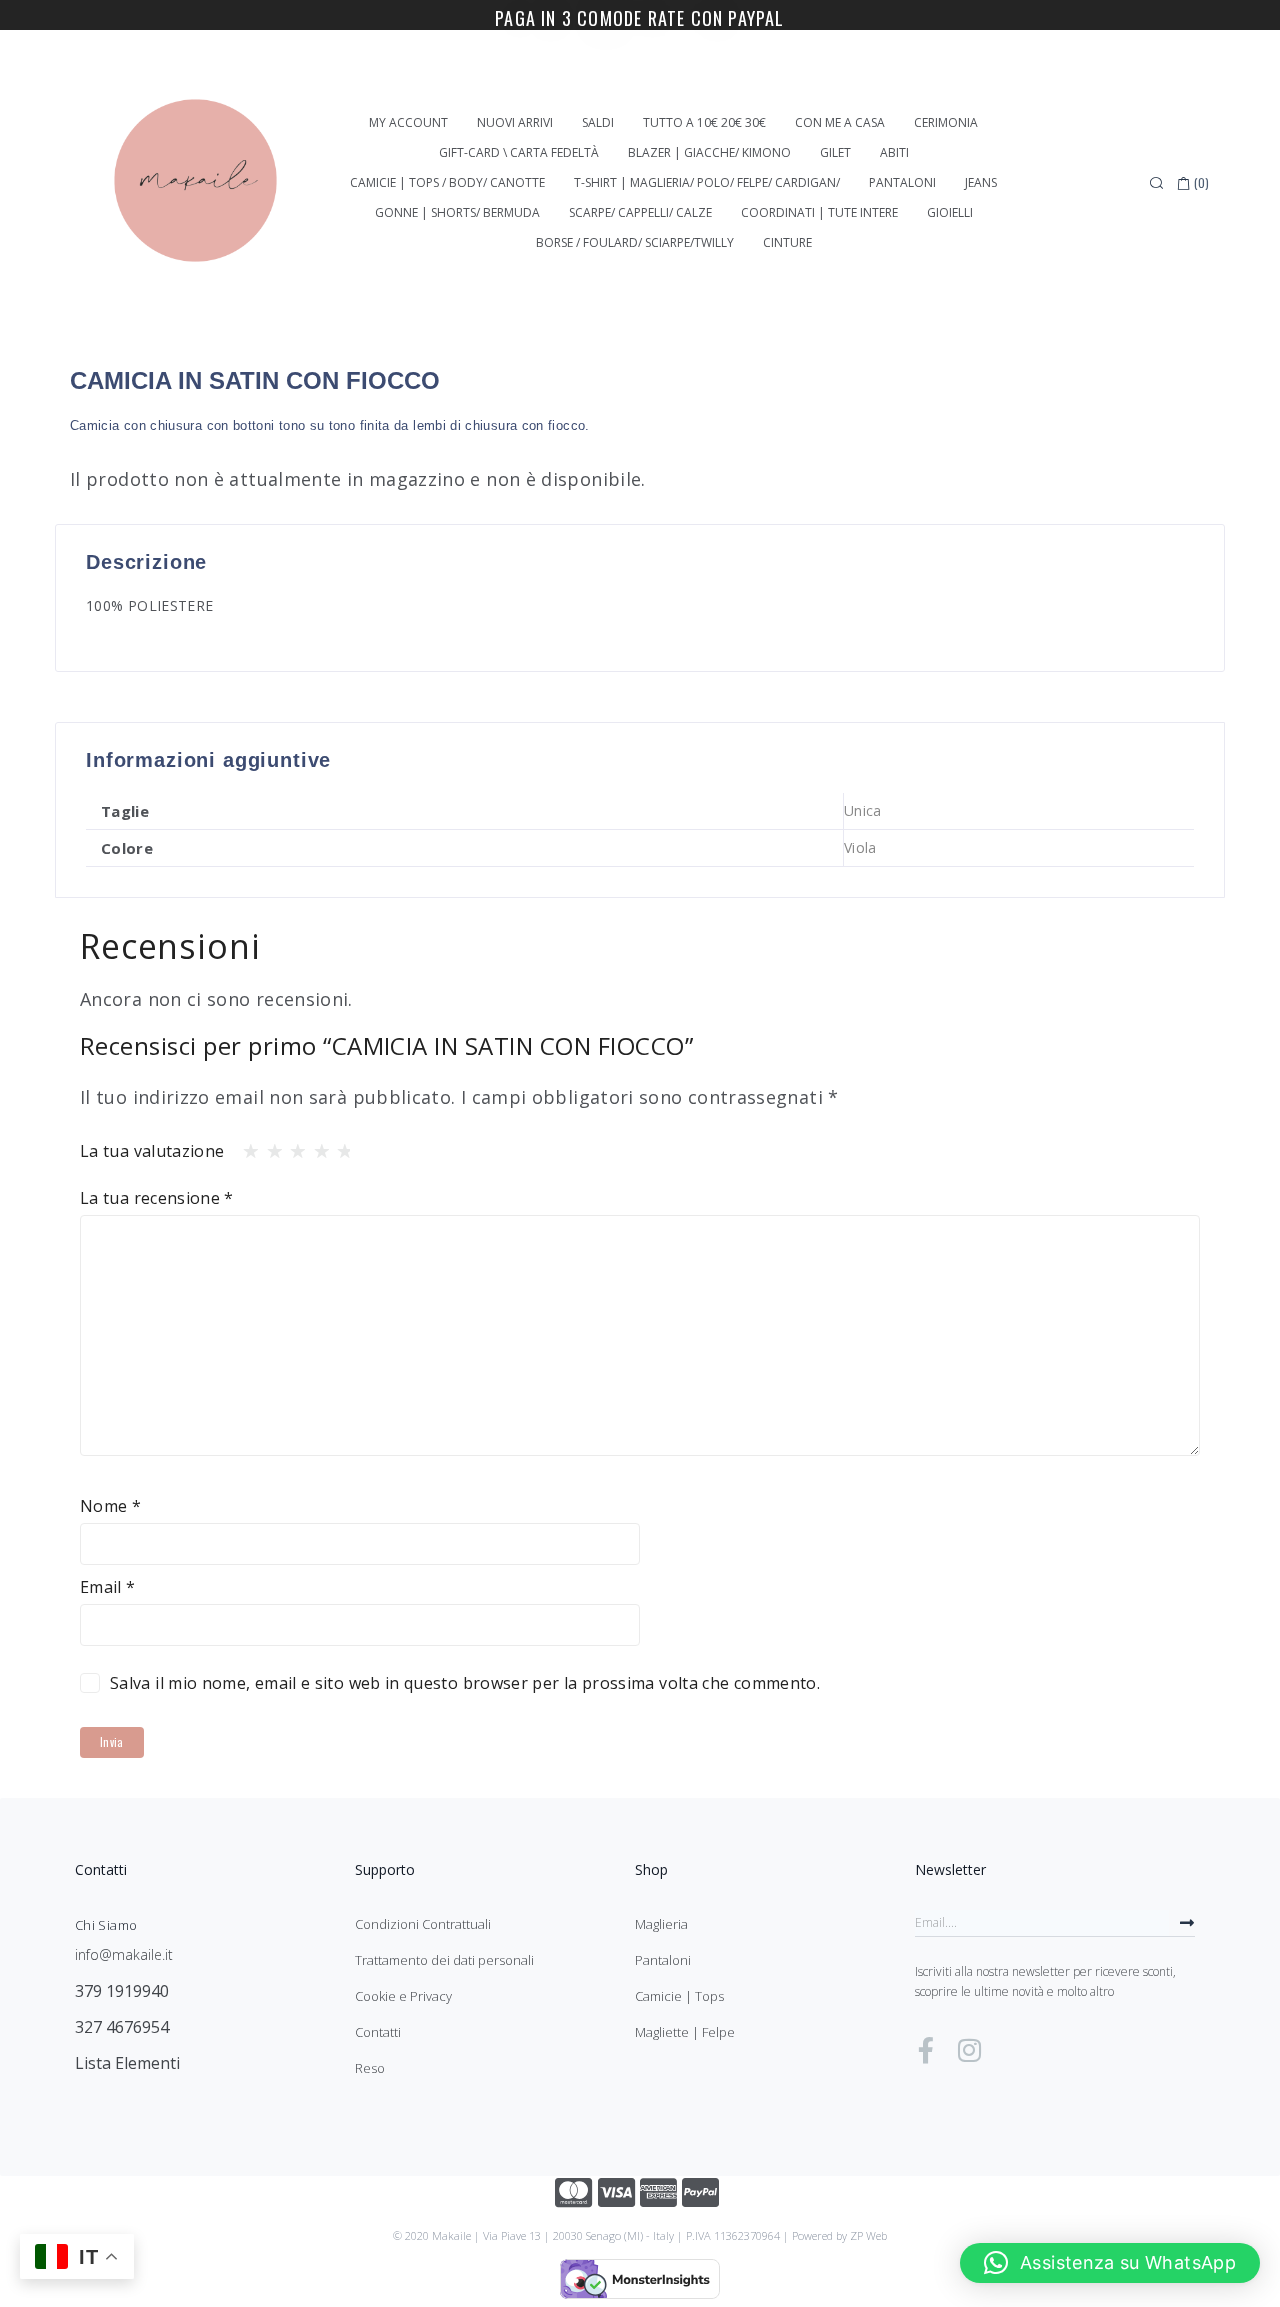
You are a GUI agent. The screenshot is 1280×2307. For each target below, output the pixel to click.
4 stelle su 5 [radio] (316, 1146)
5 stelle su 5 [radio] (339, 1146)
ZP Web (868, 2235)
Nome (110, 1506)
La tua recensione (157, 1198)
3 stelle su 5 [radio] (292, 1146)
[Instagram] (969, 2050)
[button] (1110, 2263)
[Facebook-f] (926, 2050)
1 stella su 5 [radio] (245, 1146)
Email (108, 1587)
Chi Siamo (106, 1925)
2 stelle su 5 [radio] (269, 1146)
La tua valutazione (152, 1151)
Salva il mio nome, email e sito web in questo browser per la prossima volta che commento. (465, 1683)
